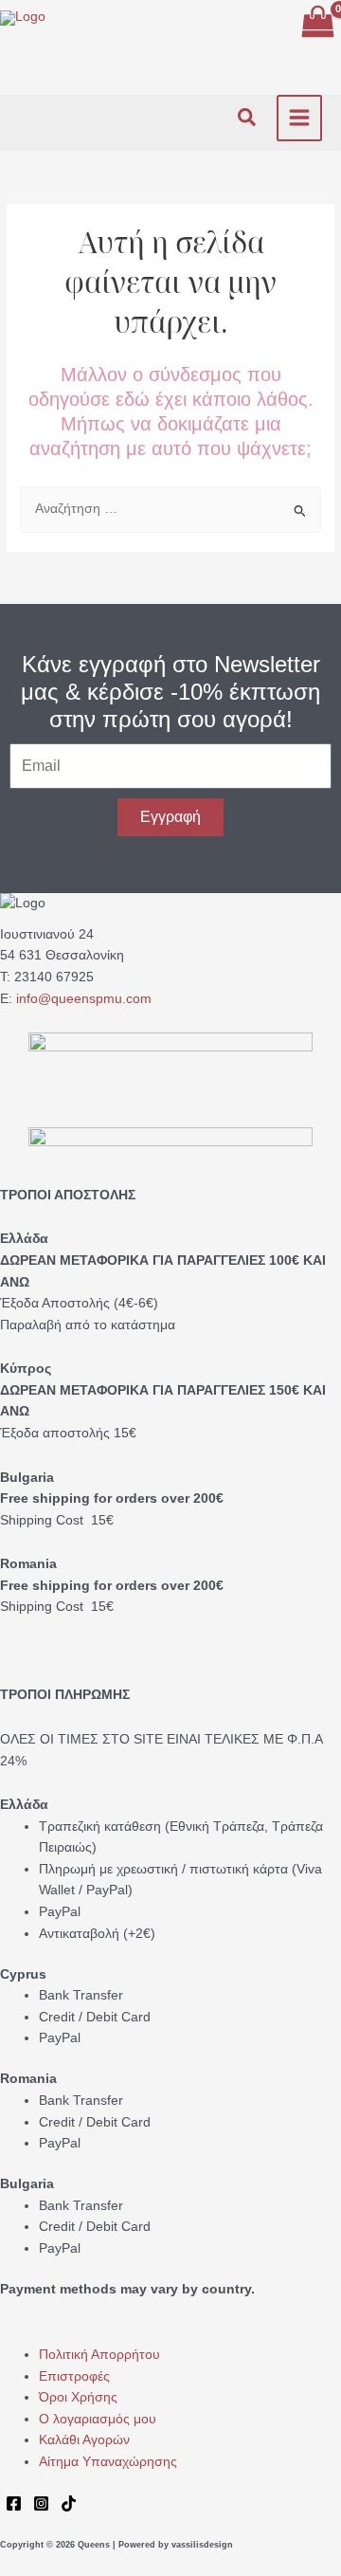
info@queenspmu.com (84, 999)
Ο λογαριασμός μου (98, 2419)
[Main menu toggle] (300, 118)
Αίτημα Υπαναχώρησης (108, 2462)
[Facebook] (14, 2503)
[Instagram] (41, 2503)
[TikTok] (69, 2503)
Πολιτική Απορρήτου (99, 2355)
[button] (248, 118)
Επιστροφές (74, 2376)
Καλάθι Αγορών (84, 2440)
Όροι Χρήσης (78, 2397)
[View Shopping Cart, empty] (317, 23)
